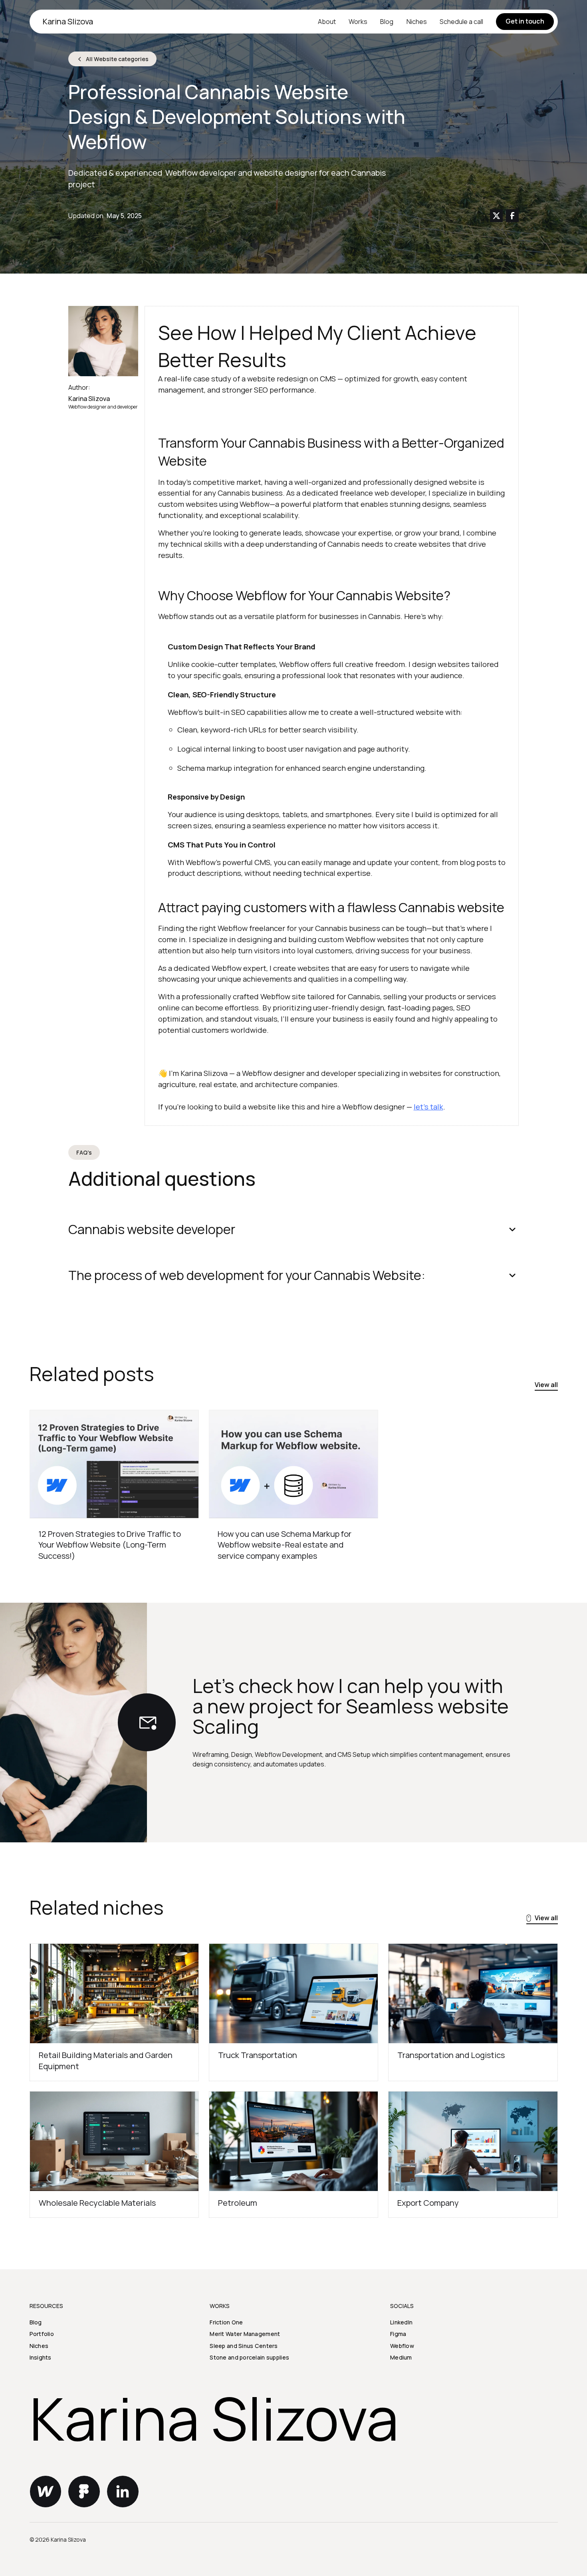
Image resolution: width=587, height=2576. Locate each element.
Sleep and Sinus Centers (244, 2346)
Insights (41, 2357)
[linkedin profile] (123, 2492)
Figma (398, 2334)
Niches (417, 22)
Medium (401, 2357)
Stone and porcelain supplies (249, 2357)
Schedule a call (461, 22)
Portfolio (42, 2334)
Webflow (402, 2346)
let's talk (428, 1107)
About (327, 22)
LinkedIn (401, 2322)
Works (358, 22)
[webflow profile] (46, 2492)
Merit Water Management (245, 2334)
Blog (387, 22)
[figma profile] (84, 2492)
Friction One (226, 2322)
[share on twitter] (496, 216)
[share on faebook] (512, 216)
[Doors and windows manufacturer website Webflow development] (114, 1464)
